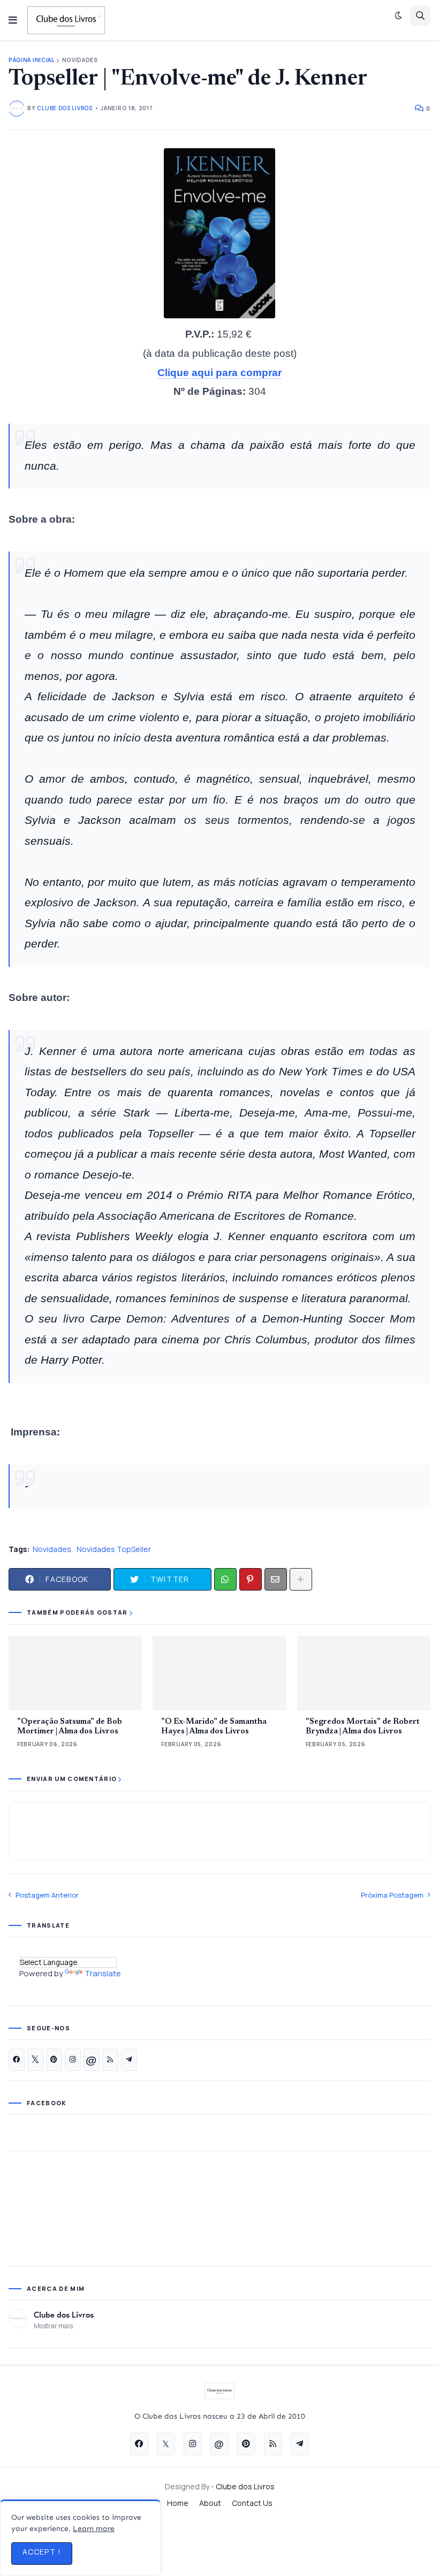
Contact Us (252, 2503)
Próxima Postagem (392, 1895)
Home (178, 2503)
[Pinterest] (251, 1579)
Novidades (80, 60)
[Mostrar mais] (301, 1579)
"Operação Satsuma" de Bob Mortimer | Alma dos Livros (70, 1727)
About (210, 2503)
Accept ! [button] (42, 2552)
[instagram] (73, 2060)
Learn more (94, 2529)
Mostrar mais (53, 2326)
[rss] (110, 2060)
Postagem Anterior (47, 1895)
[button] (13, 20)
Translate (103, 1973)
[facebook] (17, 2060)
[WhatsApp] (225, 1579)
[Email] (276, 1579)
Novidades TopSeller (114, 1549)
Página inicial (32, 60)
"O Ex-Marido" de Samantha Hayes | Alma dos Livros (214, 1727)
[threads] (92, 2060)
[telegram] (129, 2060)
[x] (35, 2060)
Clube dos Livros (64, 2314)
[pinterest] (54, 2060)
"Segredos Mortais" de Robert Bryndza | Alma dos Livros (363, 1727)
